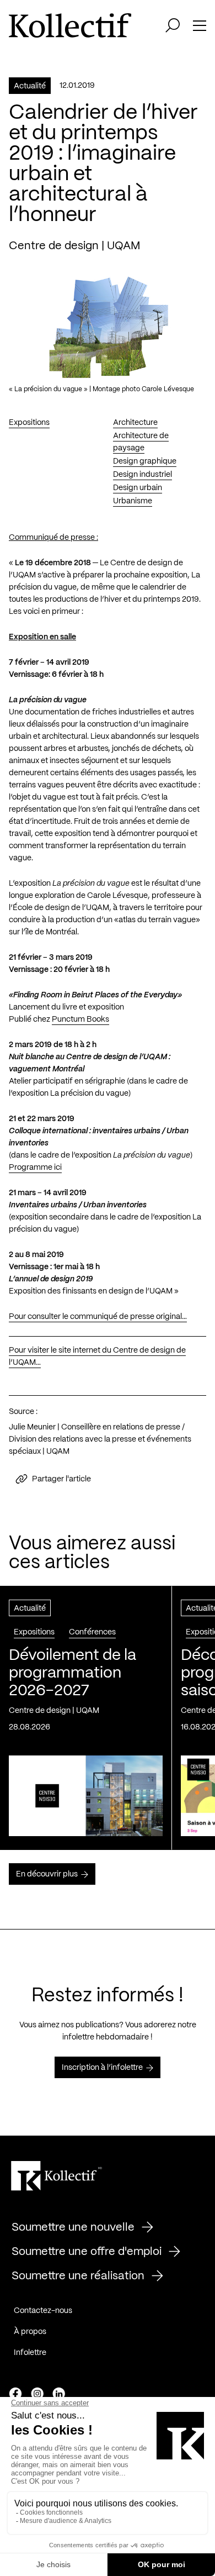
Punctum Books (80, 1019)
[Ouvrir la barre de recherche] (173, 25)
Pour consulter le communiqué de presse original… (98, 1317)
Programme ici (35, 1168)
